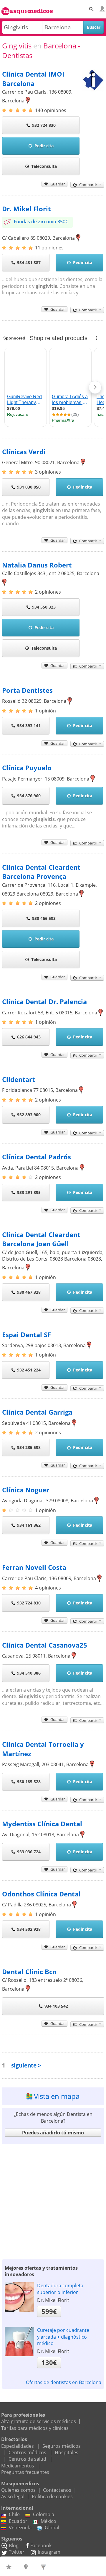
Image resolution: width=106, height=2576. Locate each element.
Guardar (58, 184)
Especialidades (18, 2446)
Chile (14, 2514)
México (48, 2521)
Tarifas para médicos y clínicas (35, 2428)
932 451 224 (29, 1370)
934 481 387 (29, 262)
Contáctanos (57, 2490)
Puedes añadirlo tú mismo (53, 2133)
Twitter (17, 2552)
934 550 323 (44, 607)
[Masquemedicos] (27, 8)
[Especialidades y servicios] (44, 2567)
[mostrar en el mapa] (28, 101)
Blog (14, 2545)
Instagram (49, 2552)
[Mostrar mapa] (27, 2567)
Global (52, 2528)
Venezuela (20, 2528)
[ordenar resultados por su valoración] (10, 2567)
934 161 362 (29, 1525)
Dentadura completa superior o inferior (60, 2289)
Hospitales (67, 2452)
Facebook (41, 2545)
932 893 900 (29, 1115)
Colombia (44, 2514)
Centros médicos (27, 2452)
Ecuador (18, 2521)
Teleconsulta (44, 166)
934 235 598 (29, 1447)
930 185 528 (29, 1782)
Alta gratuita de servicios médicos (39, 2421)
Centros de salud (27, 2459)
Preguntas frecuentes (25, 2472)
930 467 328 (29, 1292)
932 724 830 (44, 125)
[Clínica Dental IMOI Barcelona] (93, 90)
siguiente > (26, 2065)
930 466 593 (44, 918)
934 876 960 (29, 796)
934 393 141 (29, 725)
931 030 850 (29, 487)
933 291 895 (29, 1192)
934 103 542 (56, 2006)
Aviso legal (13, 2496)
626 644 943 (29, 1037)
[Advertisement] (53, 2200)
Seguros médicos (62, 2446)
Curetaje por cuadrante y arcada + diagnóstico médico (63, 2337)
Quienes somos (18, 2490)
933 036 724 (29, 1852)
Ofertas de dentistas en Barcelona (64, 2382)
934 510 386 (29, 1673)
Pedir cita (44, 146)
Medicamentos (18, 2466)
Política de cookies (52, 2496)
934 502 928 (29, 1929)
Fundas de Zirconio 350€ (41, 222)
